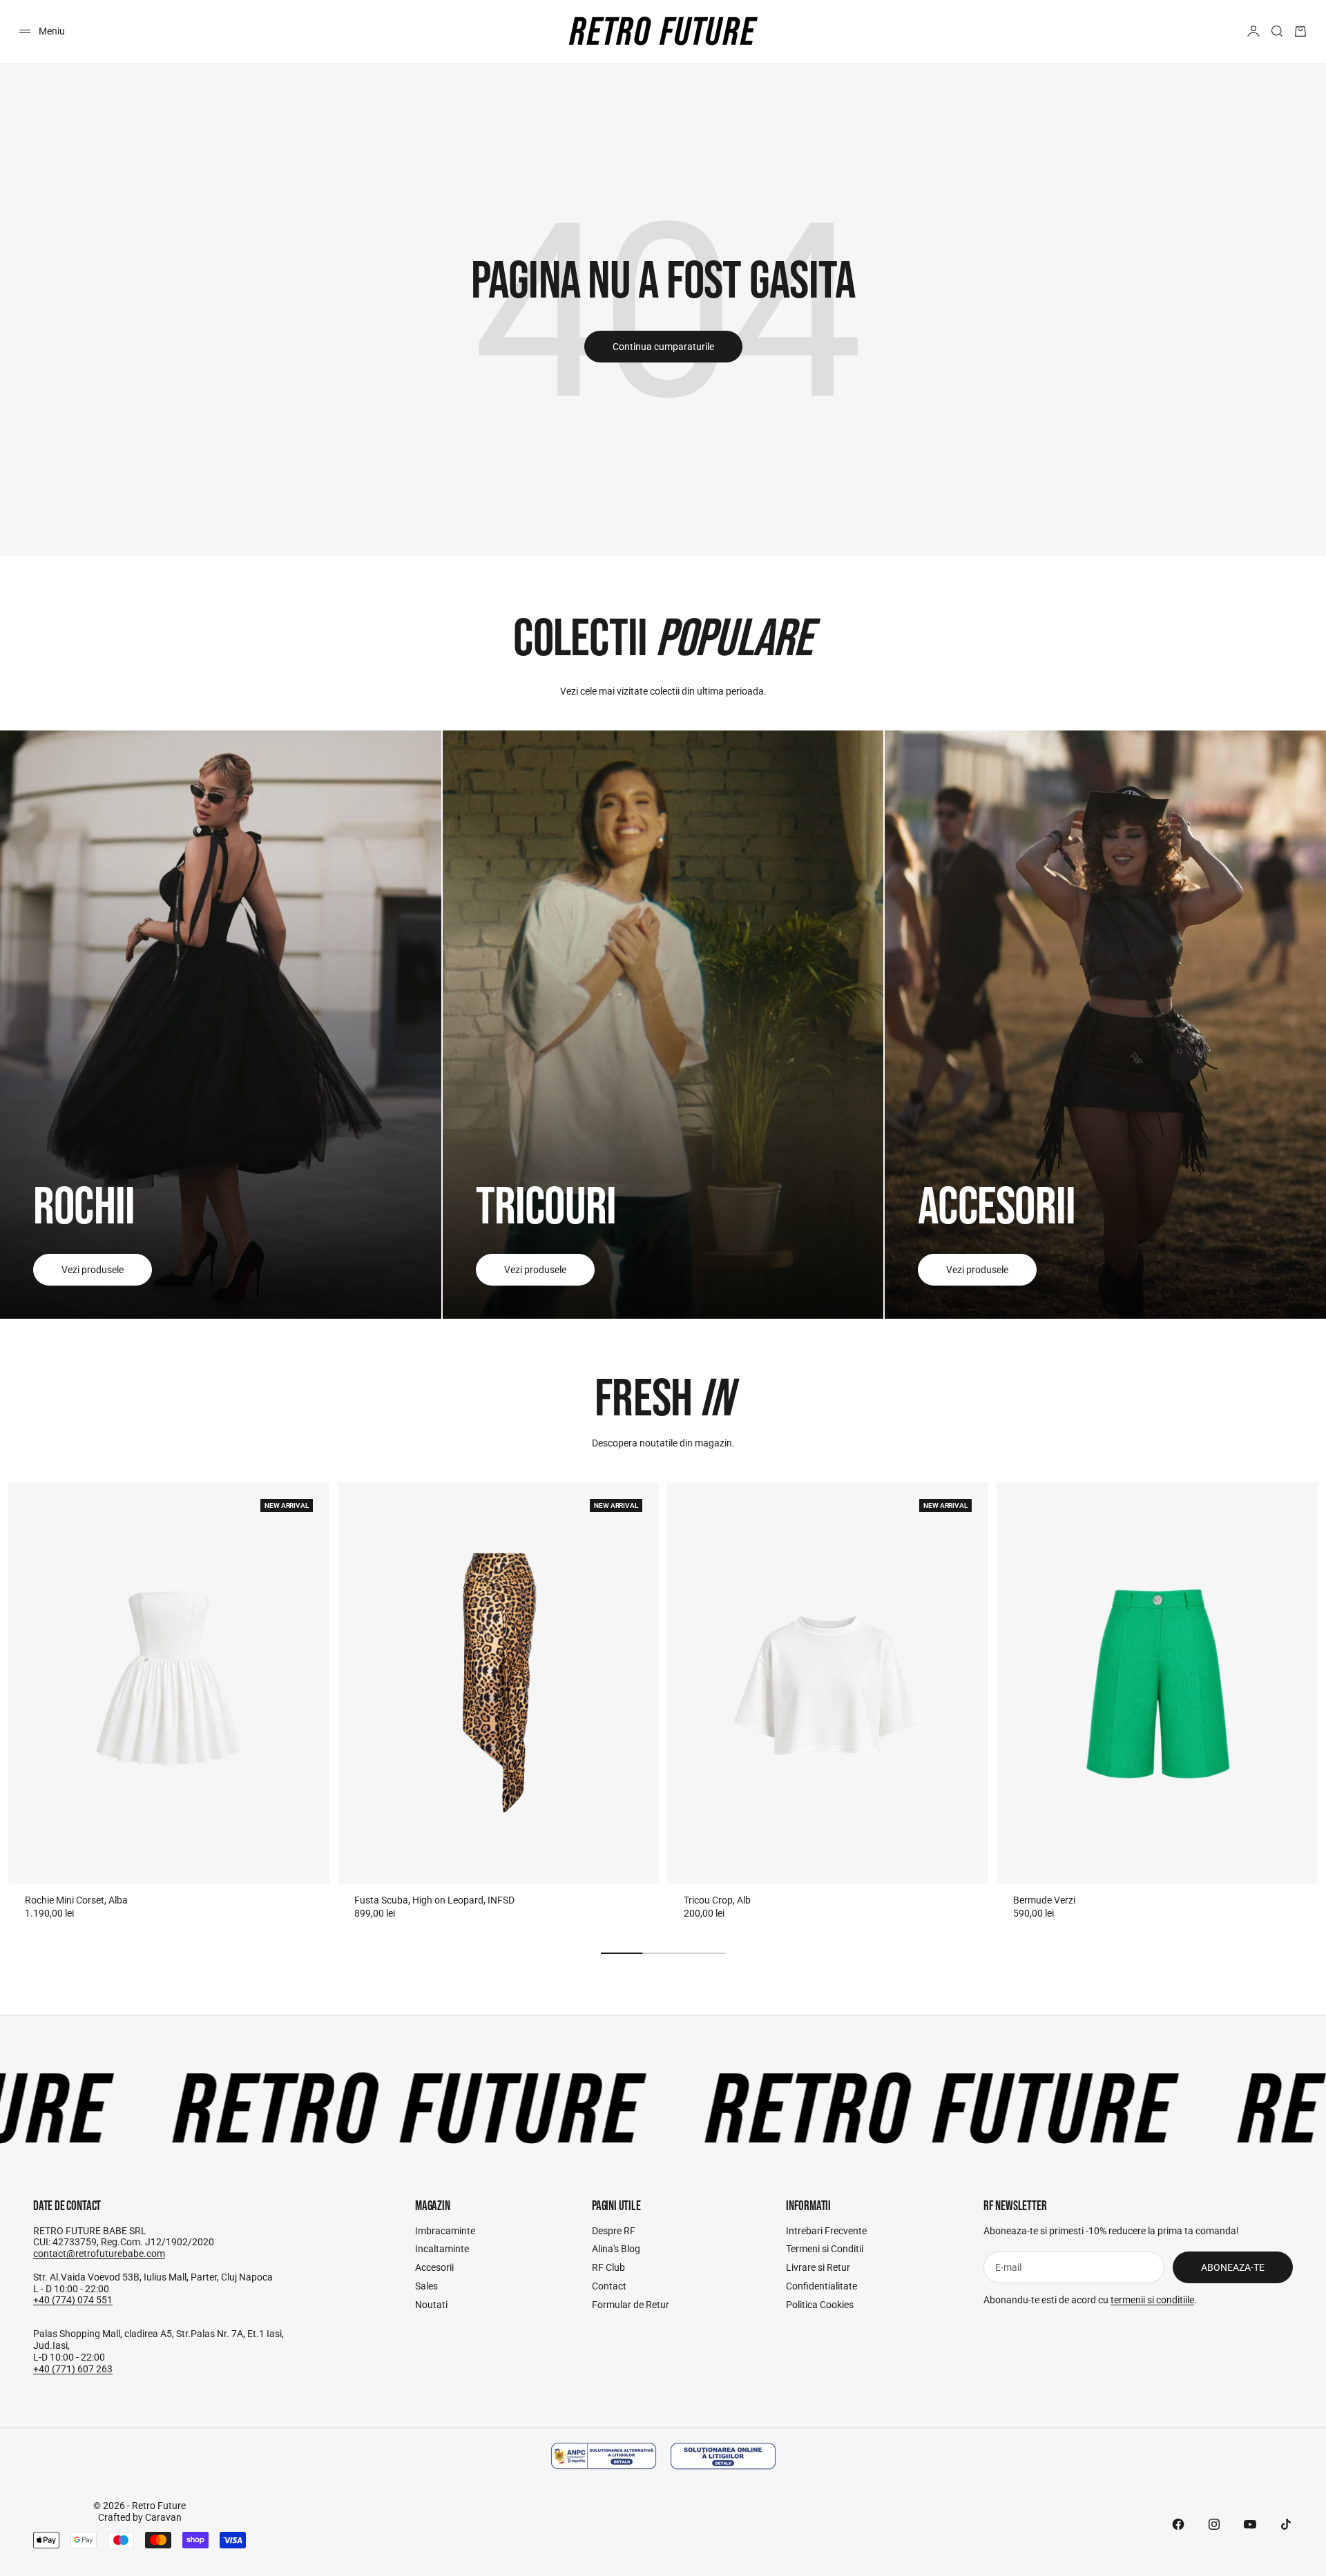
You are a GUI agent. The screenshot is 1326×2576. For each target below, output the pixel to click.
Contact (609, 2286)
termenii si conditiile (1152, 2300)
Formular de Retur (631, 2305)
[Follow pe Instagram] (1214, 2524)
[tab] (663, 1400)
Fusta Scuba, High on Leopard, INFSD (434, 1900)
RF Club (608, 2267)
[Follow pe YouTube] (1250, 2524)
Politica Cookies (820, 2305)
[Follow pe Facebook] (1178, 2524)
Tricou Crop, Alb (717, 1900)
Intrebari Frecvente (826, 2231)
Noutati (431, 2305)
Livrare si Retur (818, 2267)
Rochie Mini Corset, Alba (76, 1900)
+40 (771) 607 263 (73, 2369)
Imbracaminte (445, 2231)
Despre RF (614, 2231)
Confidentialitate (821, 2286)
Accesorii (434, 2267)
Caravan (163, 2517)
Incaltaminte (442, 2249)
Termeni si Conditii (825, 2249)
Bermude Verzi (1044, 1900)
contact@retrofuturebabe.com (99, 2254)
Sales (426, 2286)
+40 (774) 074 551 (73, 2300)
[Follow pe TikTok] (1286, 2524)
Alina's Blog (616, 2249)
